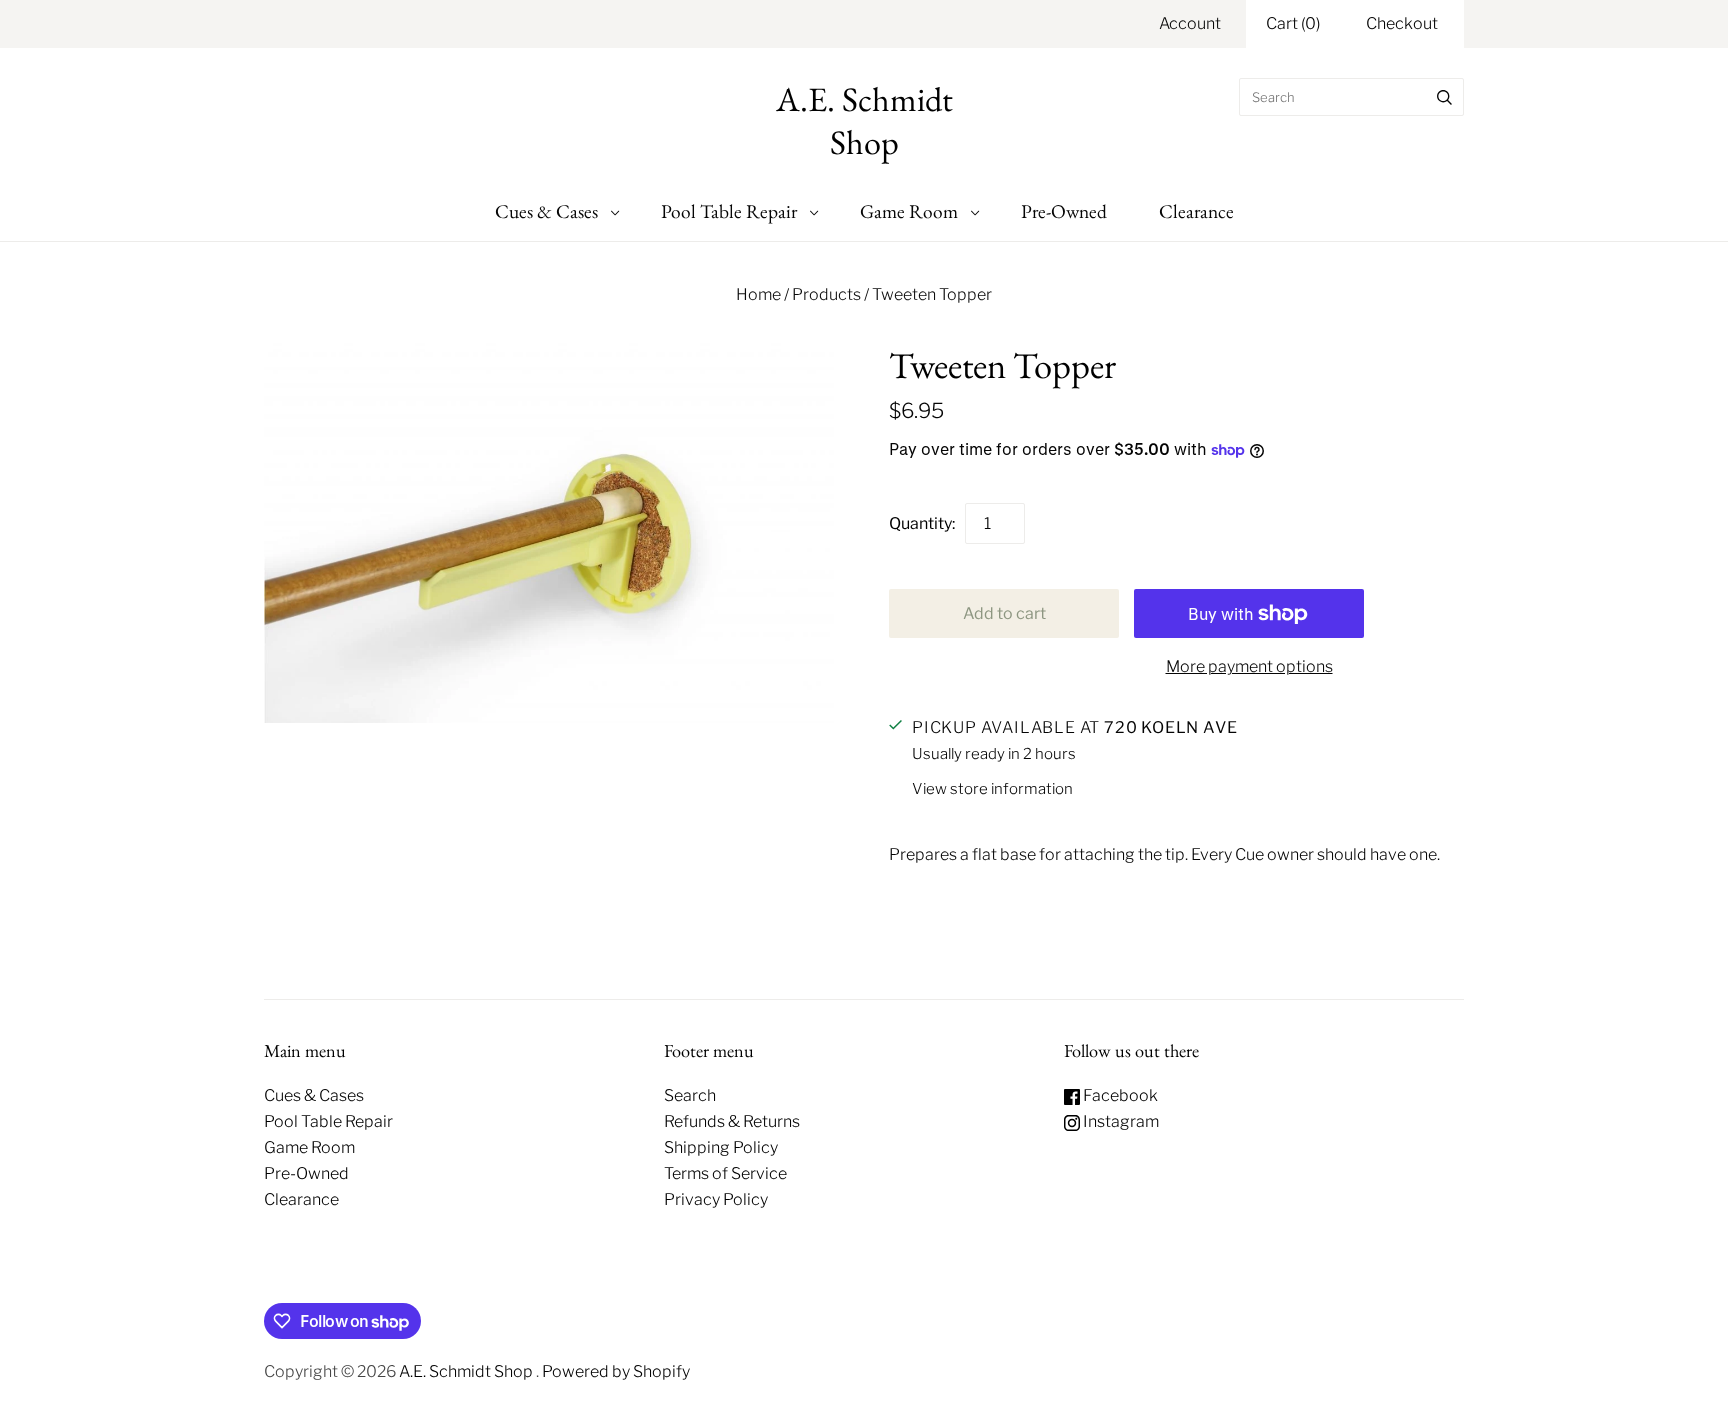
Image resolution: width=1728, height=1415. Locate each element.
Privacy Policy (716, 1199)
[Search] (1444, 97)
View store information (992, 789)
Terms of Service (725, 1173)
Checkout (1402, 23)
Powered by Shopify (616, 1371)
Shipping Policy (721, 1147)
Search (690, 1095)
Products (826, 294)
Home (758, 294)
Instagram (1119, 1121)
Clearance (1196, 211)
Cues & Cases (546, 211)
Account (1190, 23)
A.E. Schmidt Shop (467, 1371)
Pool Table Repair (729, 211)
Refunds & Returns (732, 1121)
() (1293, 23)
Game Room (909, 211)
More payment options (1249, 666)
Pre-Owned (1064, 211)
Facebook (1119, 1095)
